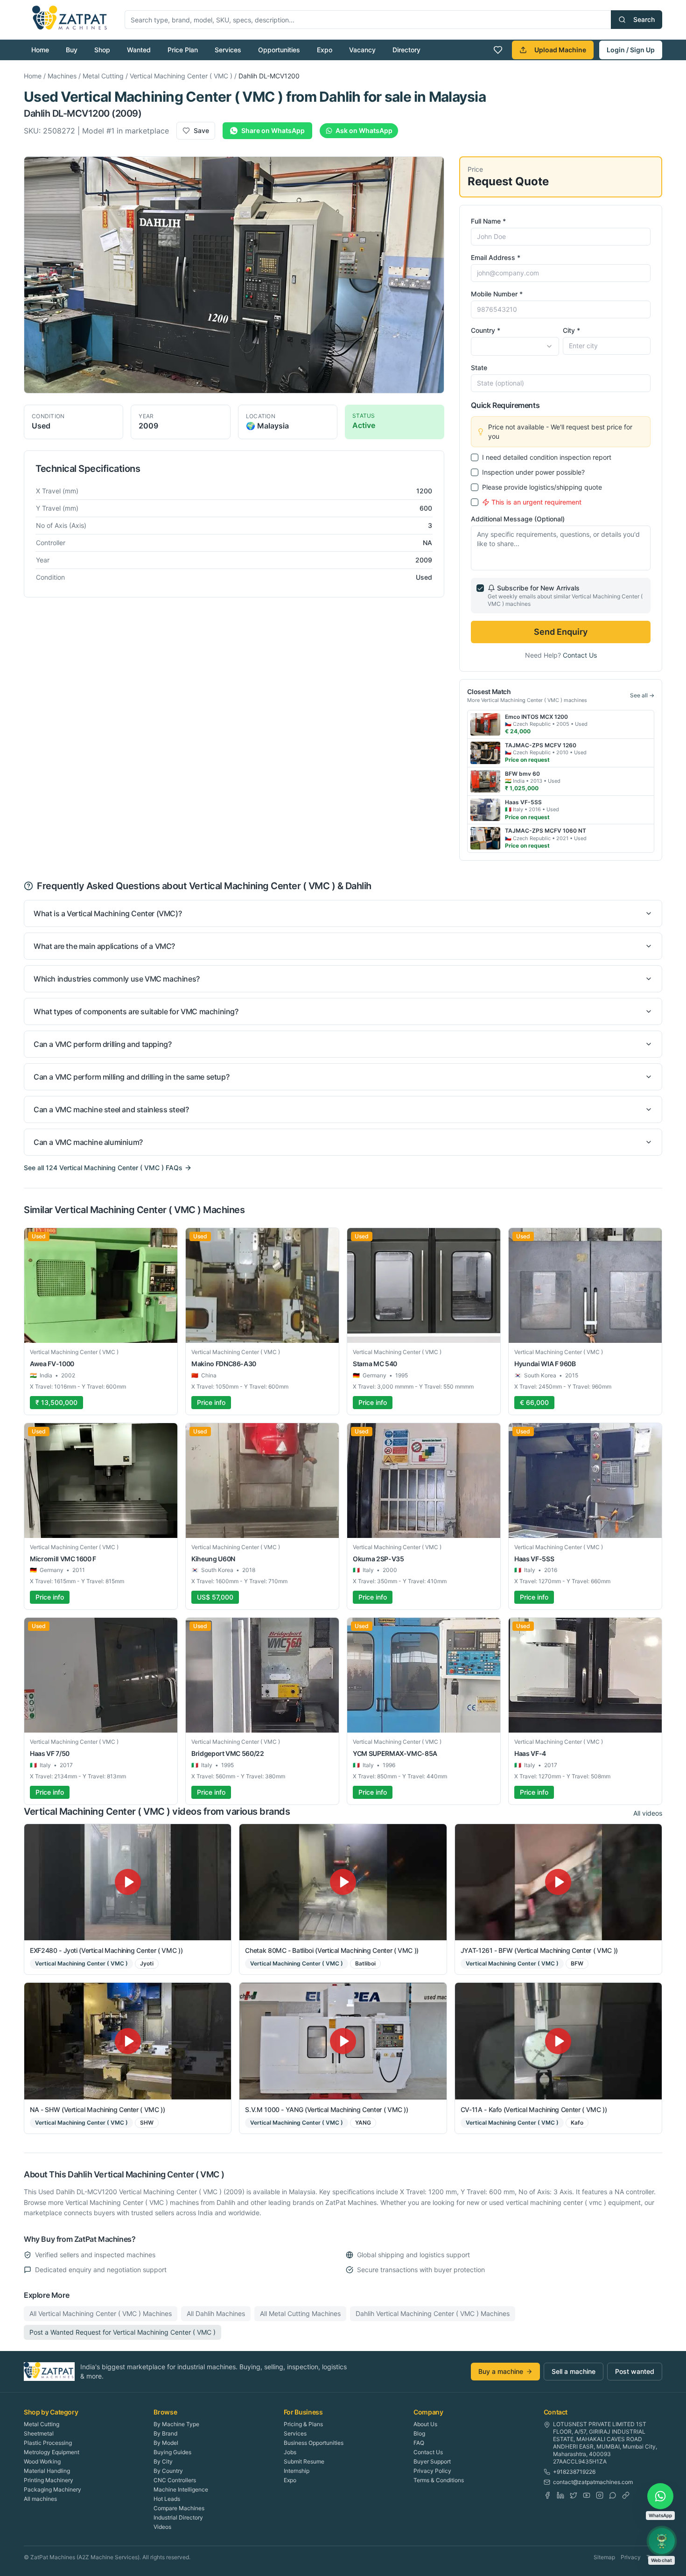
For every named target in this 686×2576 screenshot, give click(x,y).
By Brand (165, 2433)
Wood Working (42, 2461)
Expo (325, 50)
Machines (62, 76)
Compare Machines (179, 2508)
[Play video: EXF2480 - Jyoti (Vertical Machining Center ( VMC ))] (128, 1882)
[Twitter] (574, 2495)
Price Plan (183, 50)
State (479, 368)
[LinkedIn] (560, 2495)
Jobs (290, 2452)
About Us (425, 2424)
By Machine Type (176, 2424)
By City (163, 2461)
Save (201, 130)
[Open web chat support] (662, 2541)
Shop (102, 50)
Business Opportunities (314, 2443)
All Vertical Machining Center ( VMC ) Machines (101, 2313)
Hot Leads (167, 2499)
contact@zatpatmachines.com (593, 2482)
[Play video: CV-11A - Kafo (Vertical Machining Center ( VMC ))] (558, 2041)
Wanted (139, 50)
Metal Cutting (103, 76)
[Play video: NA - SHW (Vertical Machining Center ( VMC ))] (128, 2041)
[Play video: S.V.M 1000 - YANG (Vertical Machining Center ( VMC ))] (343, 2041)
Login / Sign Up (631, 50)
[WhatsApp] (613, 2495)
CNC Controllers (175, 2480)
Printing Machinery (49, 2480)
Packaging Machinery (52, 2489)
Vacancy (362, 50)
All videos (648, 1813)
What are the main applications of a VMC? (104, 946)
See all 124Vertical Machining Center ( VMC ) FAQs (103, 1168)
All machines (40, 2499)
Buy (72, 50)
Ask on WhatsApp (364, 130)
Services (228, 50)
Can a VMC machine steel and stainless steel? (111, 1109)
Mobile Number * (497, 294)
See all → (642, 695)
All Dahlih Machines (216, 2313)
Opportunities (279, 50)
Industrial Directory (178, 2517)
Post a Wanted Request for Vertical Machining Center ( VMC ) (122, 2332)
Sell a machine (574, 2371)
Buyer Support (432, 2461)
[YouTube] (587, 2495)
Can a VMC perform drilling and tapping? (102, 1044)
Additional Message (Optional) (518, 519)
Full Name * (488, 221)
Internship (297, 2471)
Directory (406, 50)
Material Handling (47, 2471)
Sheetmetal (39, 2433)
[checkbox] (475, 457)
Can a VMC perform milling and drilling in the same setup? (131, 1077)
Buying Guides (172, 2452)
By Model (166, 2443)
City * (571, 330)
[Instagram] (600, 2495)
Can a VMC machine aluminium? (88, 1142)
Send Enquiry (561, 632)
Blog (419, 2433)
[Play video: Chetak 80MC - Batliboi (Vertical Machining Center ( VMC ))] (343, 1882)
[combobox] (515, 346)
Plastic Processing (48, 2443)
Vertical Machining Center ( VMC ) (181, 76)
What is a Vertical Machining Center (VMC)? (108, 913)
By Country (168, 2471)
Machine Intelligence (181, 2489)
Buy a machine (501, 2371)
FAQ (419, 2443)
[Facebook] (547, 2495)
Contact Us (580, 655)
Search (644, 19)
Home (40, 50)
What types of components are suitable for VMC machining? (136, 1011)
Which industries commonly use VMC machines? (117, 979)
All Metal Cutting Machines (300, 2313)
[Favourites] (498, 50)
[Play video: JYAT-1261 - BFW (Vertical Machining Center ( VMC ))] (558, 1882)
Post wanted (635, 2371)
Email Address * (496, 257)
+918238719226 (574, 2472)
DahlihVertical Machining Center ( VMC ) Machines (433, 2313)
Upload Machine (560, 50)
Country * (486, 330)
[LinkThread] (626, 2495)
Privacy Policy (432, 2471)
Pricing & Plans (303, 2424)
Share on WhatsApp (273, 130)
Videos (162, 2527)
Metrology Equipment (52, 2452)
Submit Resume (304, 2461)
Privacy (631, 2557)
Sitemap (604, 2557)
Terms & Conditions (439, 2480)
